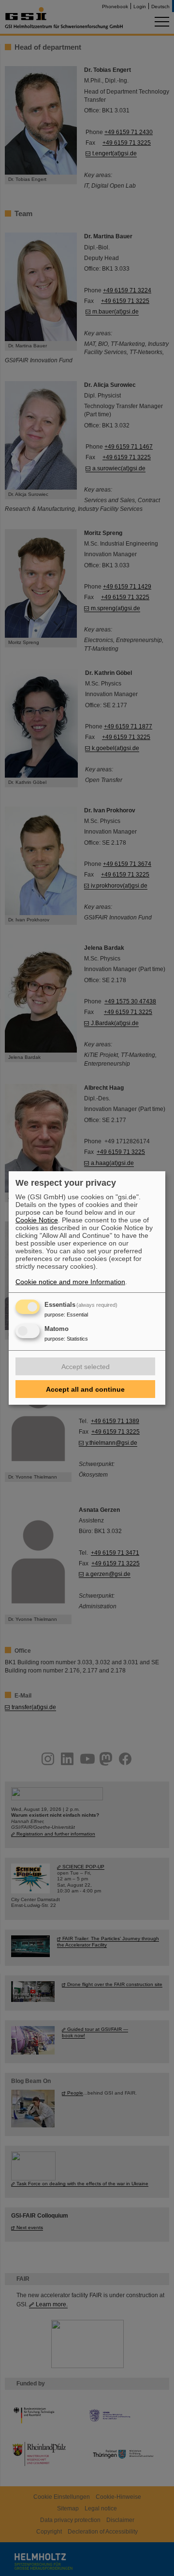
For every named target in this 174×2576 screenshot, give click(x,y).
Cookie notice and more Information (70, 1282)
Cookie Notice (37, 1220)
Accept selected (86, 1367)
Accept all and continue (85, 1389)
